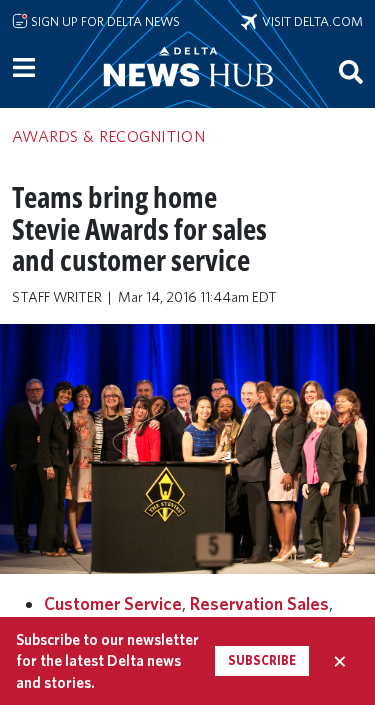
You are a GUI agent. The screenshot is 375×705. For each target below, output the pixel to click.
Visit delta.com (310, 21)
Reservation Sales (259, 603)
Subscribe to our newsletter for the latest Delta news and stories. (107, 661)
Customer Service (113, 603)
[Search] (351, 71)
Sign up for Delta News (104, 21)
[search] (351, 71)
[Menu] (24, 68)
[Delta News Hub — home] (188, 94)
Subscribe (262, 660)
